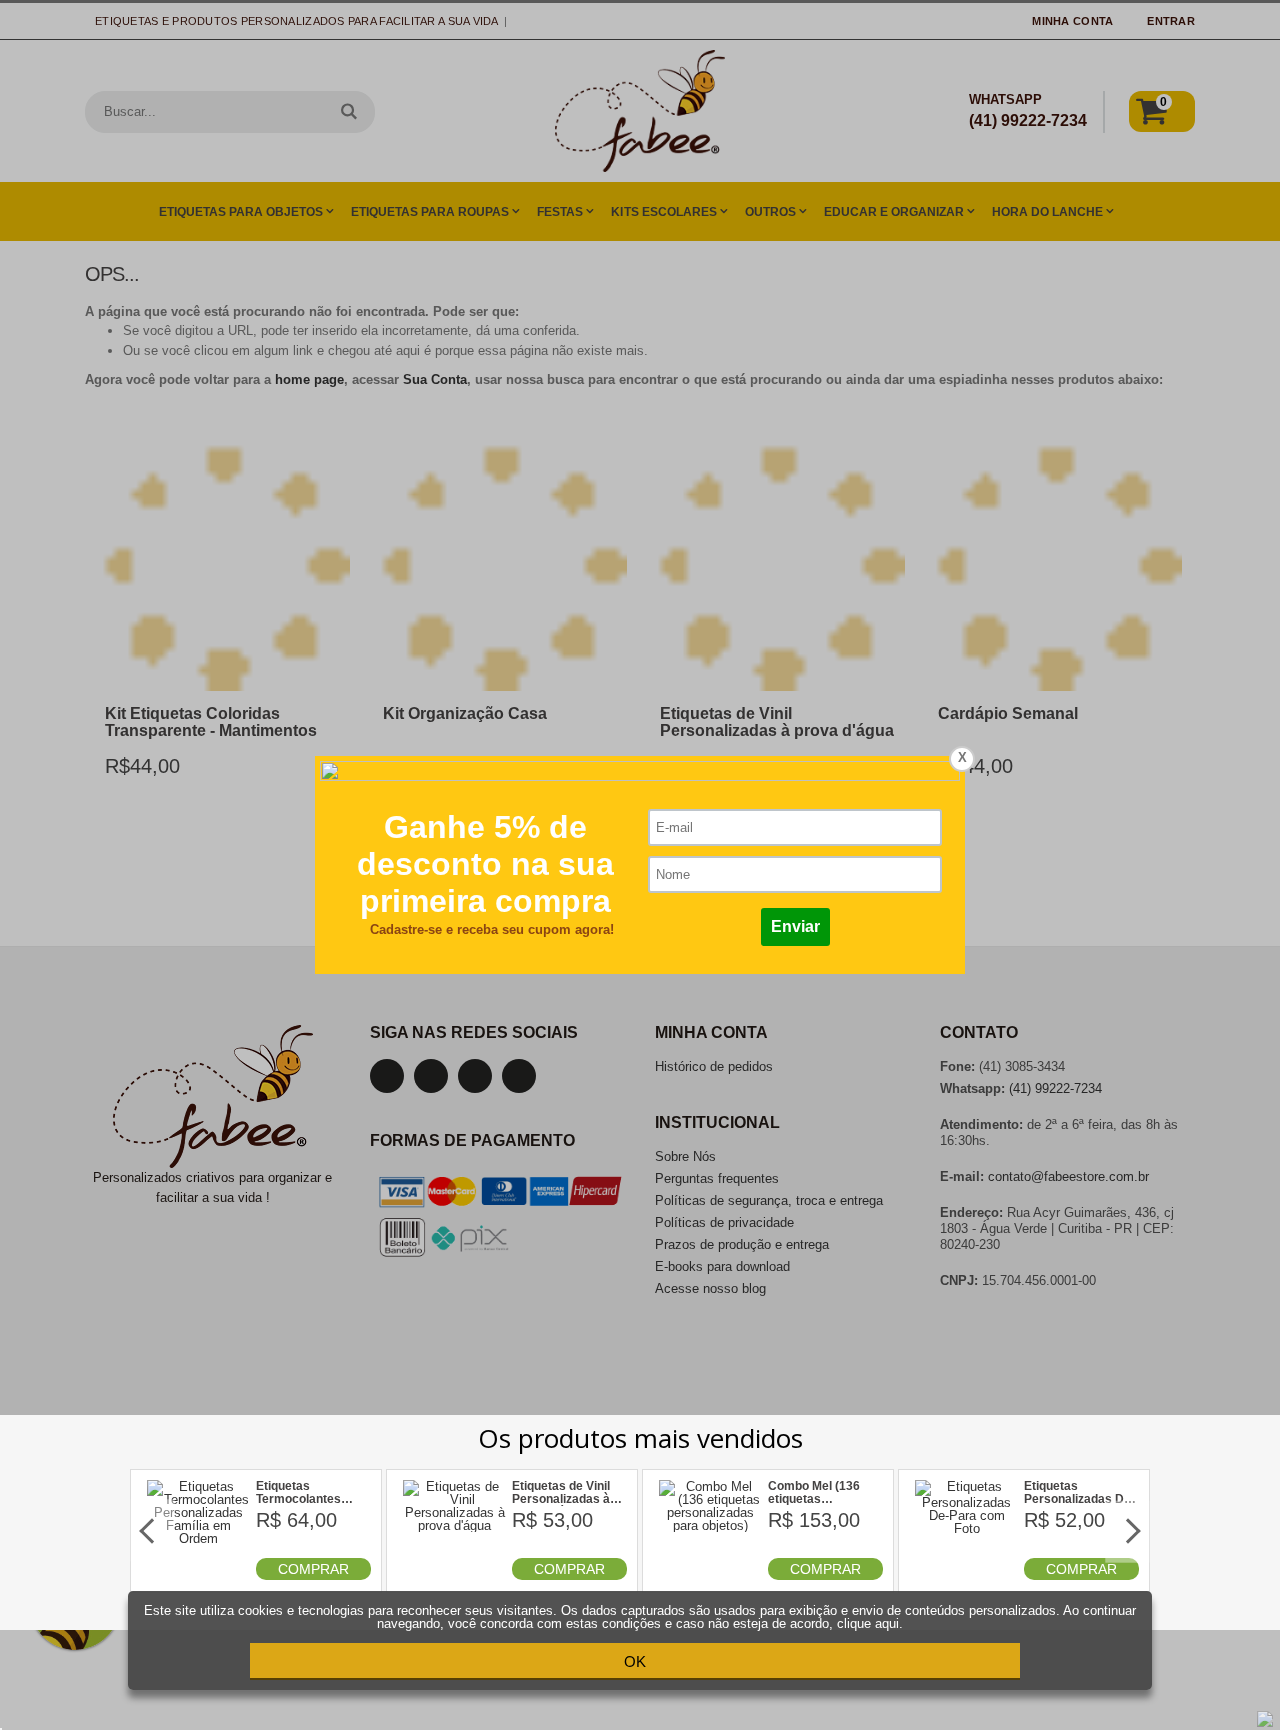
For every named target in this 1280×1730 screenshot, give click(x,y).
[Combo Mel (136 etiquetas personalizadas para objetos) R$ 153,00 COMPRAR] (711, 1575)
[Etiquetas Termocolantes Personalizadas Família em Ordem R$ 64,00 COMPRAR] (199, 1575)
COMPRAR (313, 1569)
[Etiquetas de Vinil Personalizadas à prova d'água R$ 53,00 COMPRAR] (455, 1575)
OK (635, 1661)
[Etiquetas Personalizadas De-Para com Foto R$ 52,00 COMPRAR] (967, 1575)
